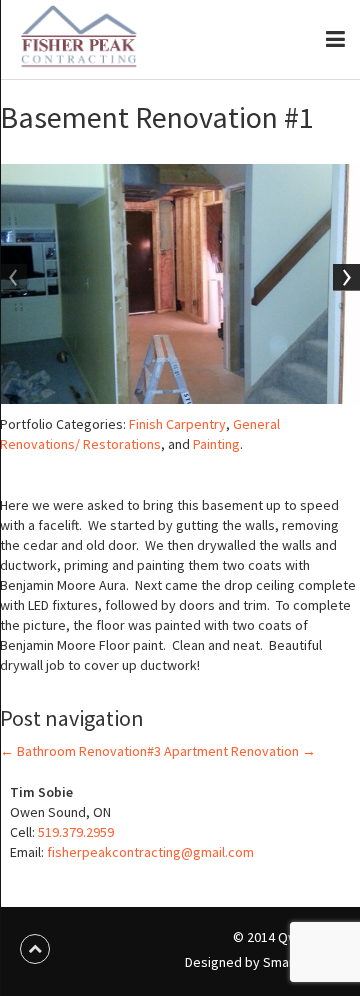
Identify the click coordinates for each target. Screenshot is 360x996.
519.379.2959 (76, 832)
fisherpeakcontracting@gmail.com (150, 852)
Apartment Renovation (240, 751)
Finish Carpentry (177, 424)
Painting (216, 444)
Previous (15, 279)
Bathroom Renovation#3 (80, 751)
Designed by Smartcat (253, 962)
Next (345, 279)
